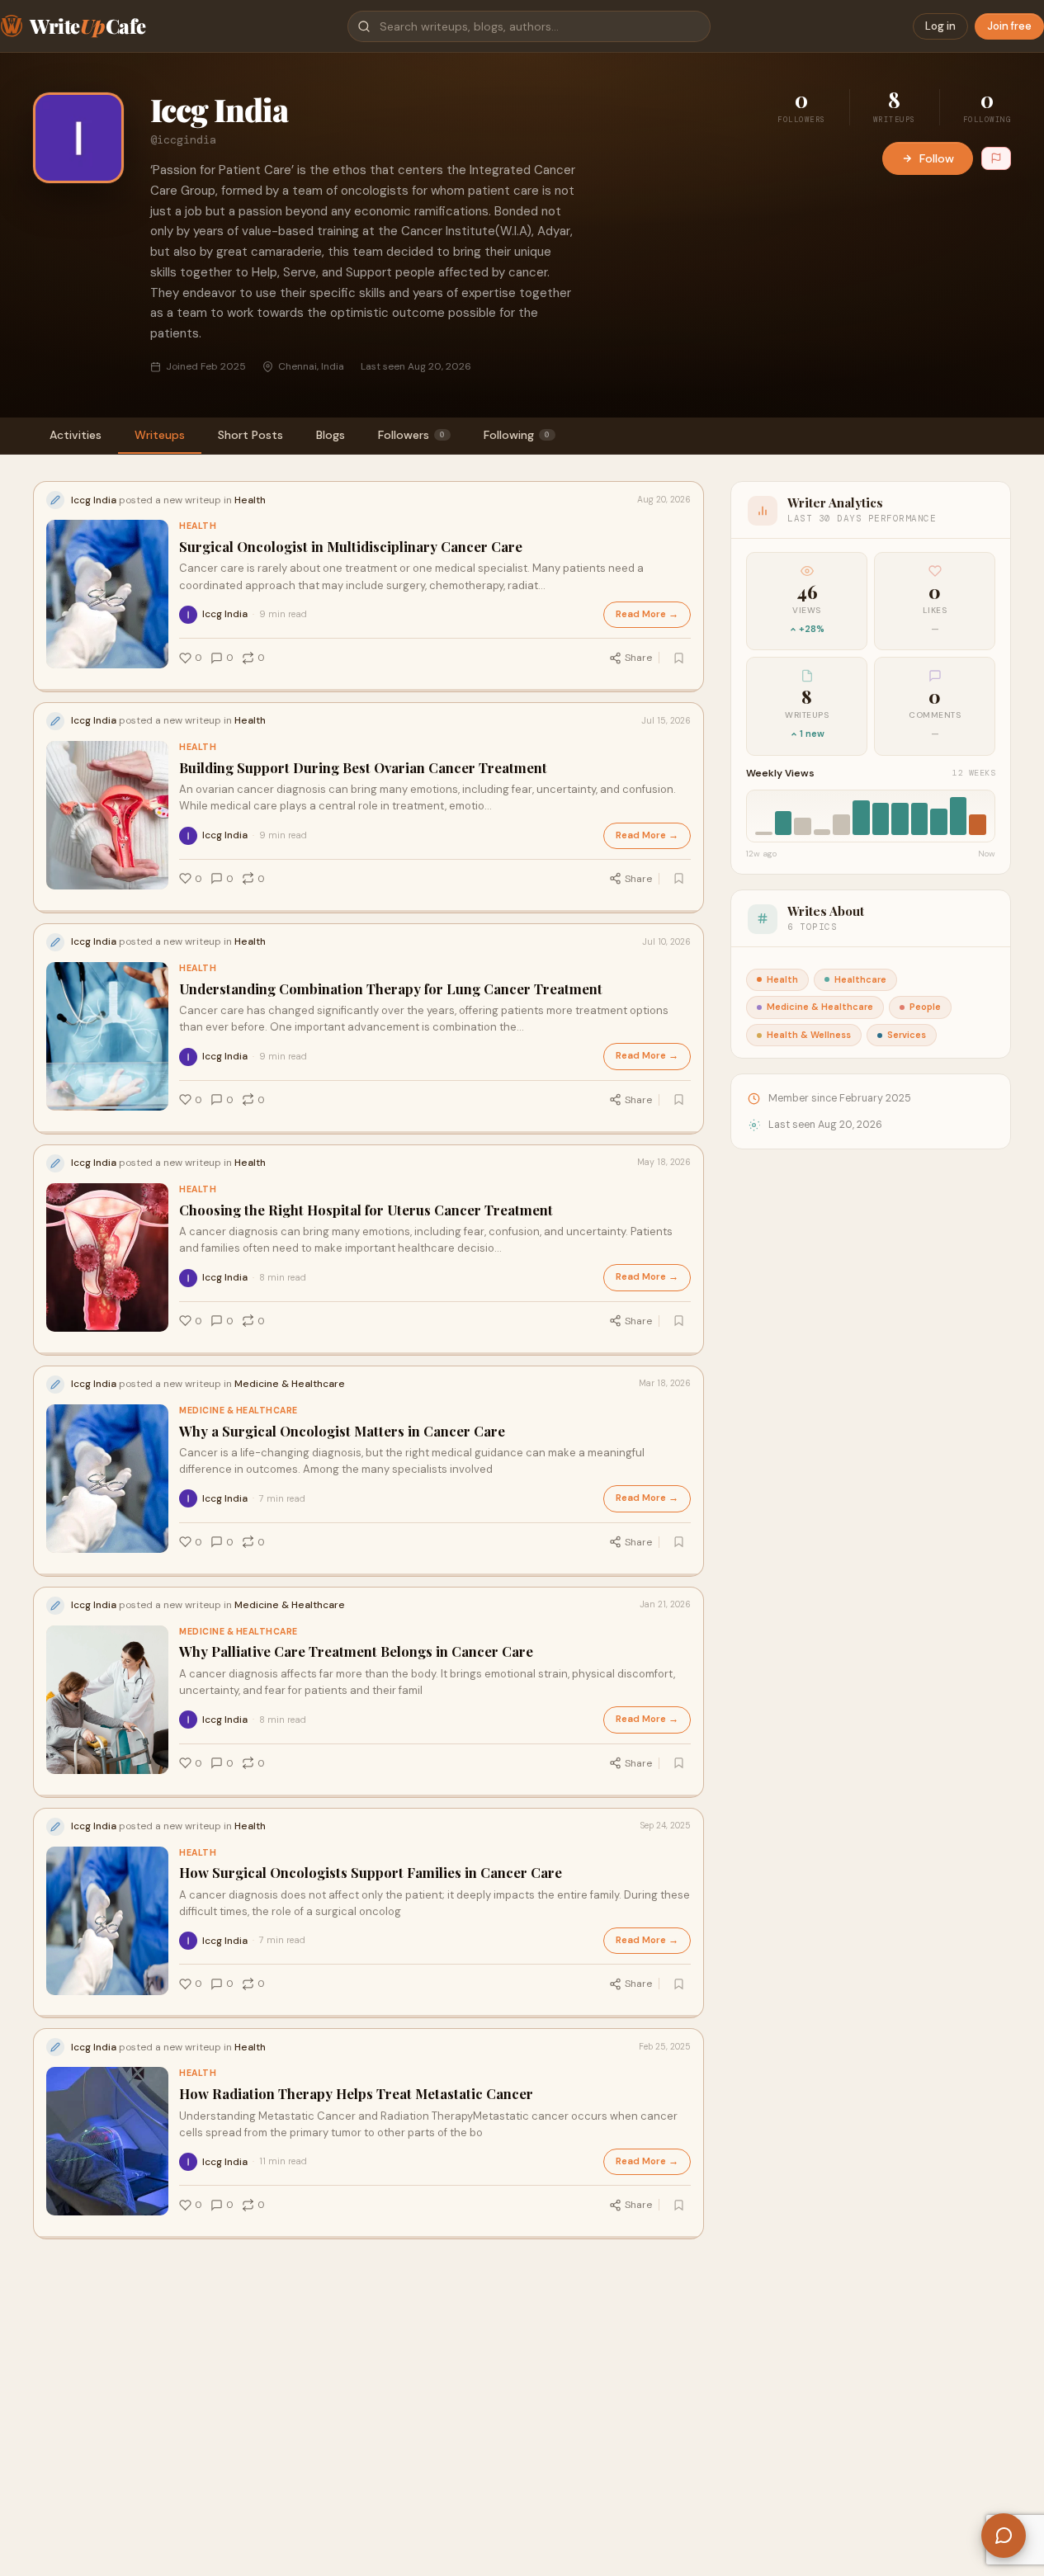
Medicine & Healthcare (239, 1411)
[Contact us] (1004, 2536)
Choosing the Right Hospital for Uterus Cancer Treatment (366, 1210)
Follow (937, 158)
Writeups (160, 435)
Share (638, 658)
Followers (411, 435)
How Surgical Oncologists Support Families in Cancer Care (371, 1873)
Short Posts (250, 435)
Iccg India (225, 614)
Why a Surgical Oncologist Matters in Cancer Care (342, 1431)
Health (198, 526)
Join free (1009, 26)
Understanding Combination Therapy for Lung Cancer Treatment (391, 989)
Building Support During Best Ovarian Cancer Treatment (363, 768)
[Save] (678, 658)
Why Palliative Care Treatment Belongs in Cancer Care (356, 1651)
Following (517, 435)
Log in (940, 26)
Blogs (331, 435)
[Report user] (996, 158)
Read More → (647, 614)
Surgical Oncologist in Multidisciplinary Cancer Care (351, 547)
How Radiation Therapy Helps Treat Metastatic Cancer (356, 2094)
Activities (76, 435)
